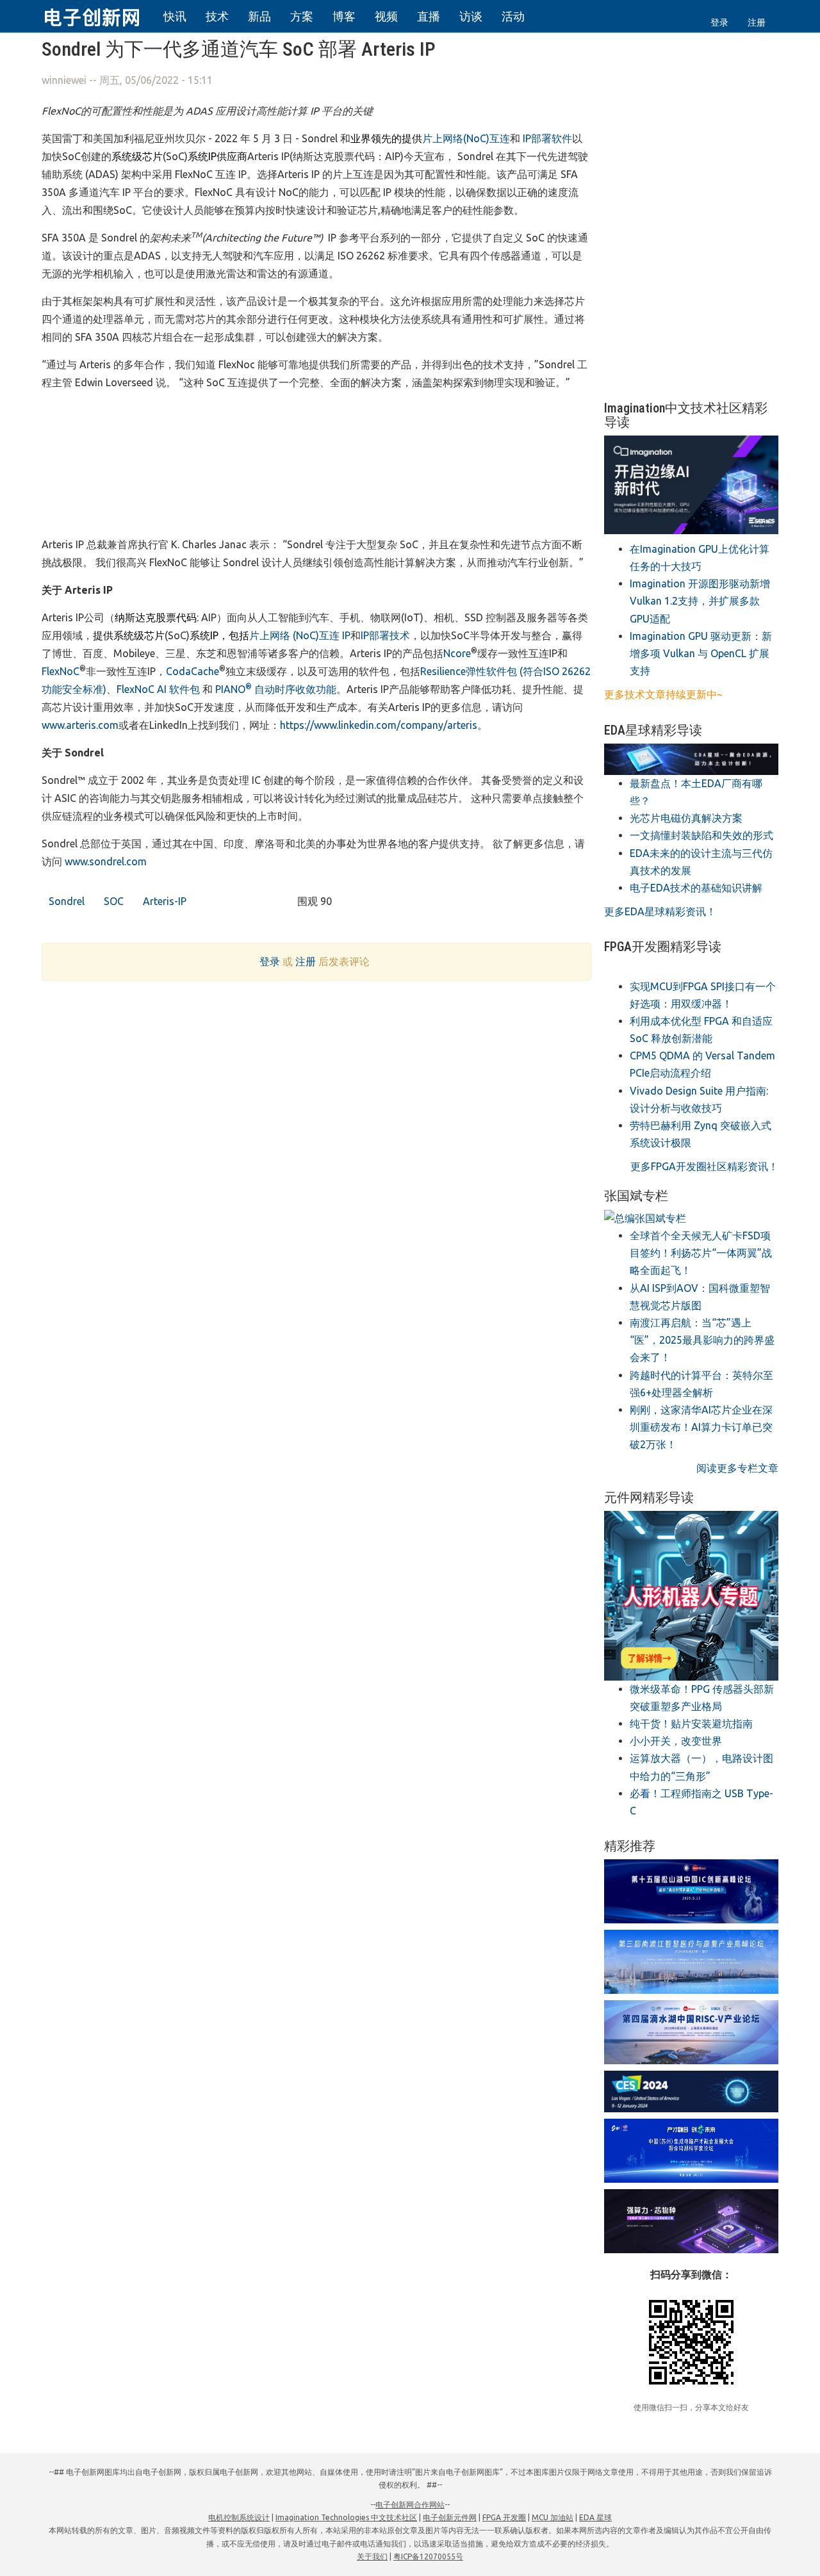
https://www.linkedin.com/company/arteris (379, 725)
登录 (719, 22)
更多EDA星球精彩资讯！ (660, 911)
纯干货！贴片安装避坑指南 (691, 1724)
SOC (112, 901)
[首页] (99, 15)
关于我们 (372, 2556)
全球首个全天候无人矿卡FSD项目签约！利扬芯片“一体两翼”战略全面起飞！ (701, 1253)
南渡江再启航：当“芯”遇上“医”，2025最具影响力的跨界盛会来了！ (702, 1340)
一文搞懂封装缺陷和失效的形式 (701, 835)
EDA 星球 (595, 2517)
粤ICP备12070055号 (428, 2556)
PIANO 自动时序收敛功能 (276, 689)
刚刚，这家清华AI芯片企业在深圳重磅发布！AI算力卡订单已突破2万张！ (701, 1427)
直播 (429, 16)
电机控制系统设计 (239, 2517)
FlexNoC (61, 671)
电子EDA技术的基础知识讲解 (696, 888)
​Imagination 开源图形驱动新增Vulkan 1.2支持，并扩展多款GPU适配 (700, 601)
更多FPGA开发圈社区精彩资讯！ (704, 1166)
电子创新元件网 (450, 2517)
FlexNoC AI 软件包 (158, 689)
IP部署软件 (547, 138)
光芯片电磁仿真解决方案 (686, 818)
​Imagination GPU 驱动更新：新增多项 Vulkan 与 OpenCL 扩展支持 (701, 653)
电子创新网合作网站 (410, 2505)
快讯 (175, 16)
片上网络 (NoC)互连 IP (300, 635)
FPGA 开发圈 (504, 2517)
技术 (217, 16)
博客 (344, 16)
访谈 (471, 16)
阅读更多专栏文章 (737, 1468)
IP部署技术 (385, 635)
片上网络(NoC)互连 (466, 138)
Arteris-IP (163, 901)
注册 (757, 22)
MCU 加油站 (553, 2517)
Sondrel (65, 901)
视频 (386, 16)
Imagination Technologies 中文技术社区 (346, 2517)
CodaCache (193, 671)
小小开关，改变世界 (676, 1741)
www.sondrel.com (106, 861)
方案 (302, 16)
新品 (259, 16)
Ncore (457, 653)
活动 (513, 16)
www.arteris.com (80, 725)
